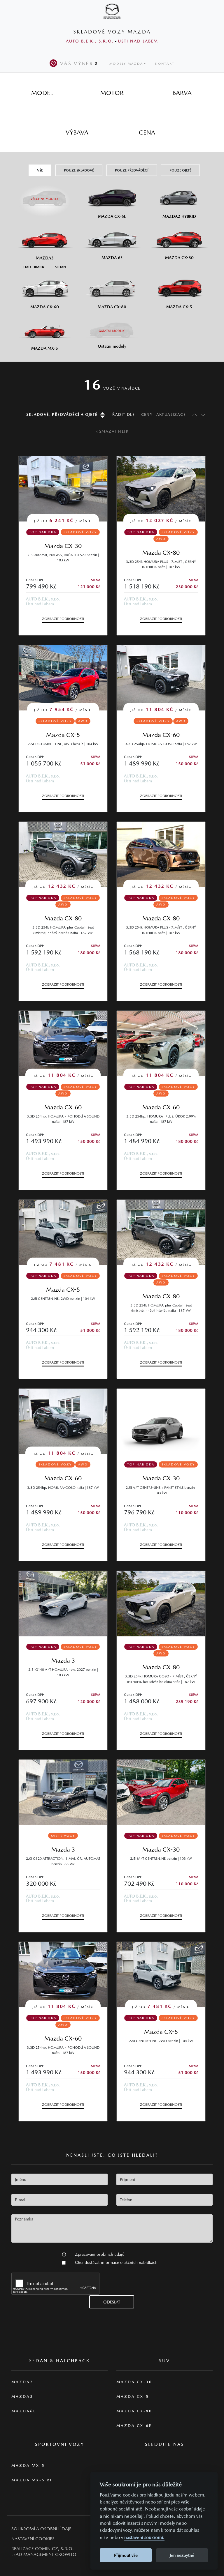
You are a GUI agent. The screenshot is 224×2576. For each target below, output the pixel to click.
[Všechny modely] (45, 196)
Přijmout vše (126, 2555)
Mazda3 (22, 2396)
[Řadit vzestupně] (193, 414)
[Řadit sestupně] (203, 414)
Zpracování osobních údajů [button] (100, 2254)
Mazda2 (22, 2382)
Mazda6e (24, 2411)
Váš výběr (79, 63)
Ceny (147, 414)
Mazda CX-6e (134, 2426)
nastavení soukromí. (144, 2537)
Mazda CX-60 (161, 735)
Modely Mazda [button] (126, 64)
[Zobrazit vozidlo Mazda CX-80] (161, 1604)
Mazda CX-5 (63, 735)
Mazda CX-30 (63, 546)
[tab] (42, 93)
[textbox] (60, 2179)
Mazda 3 (63, 1660)
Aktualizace (171, 414)
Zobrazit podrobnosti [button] (63, 619)
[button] (64, 2254)
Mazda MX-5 (28, 2466)
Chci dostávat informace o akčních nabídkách (116, 2262)
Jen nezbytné (182, 2555)
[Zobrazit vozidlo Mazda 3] (63, 1604)
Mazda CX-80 (161, 552)
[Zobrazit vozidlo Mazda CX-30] (161, 1421)
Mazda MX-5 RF (32, 2480)
